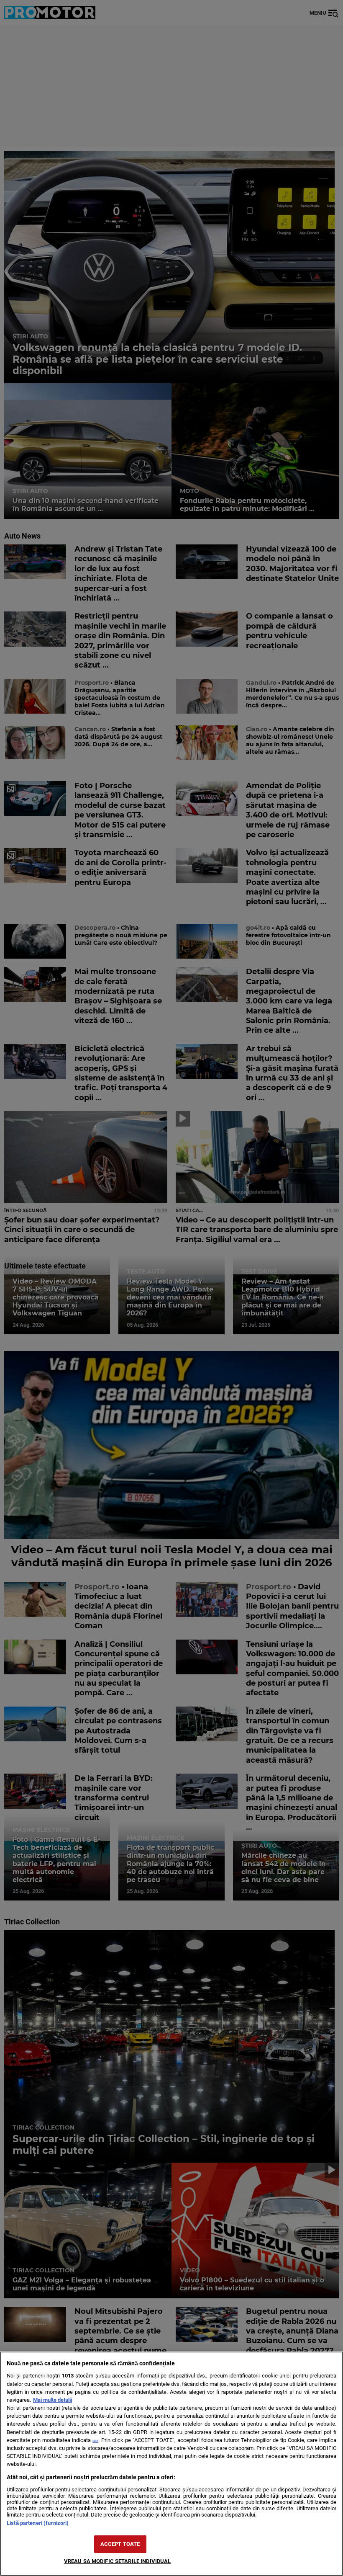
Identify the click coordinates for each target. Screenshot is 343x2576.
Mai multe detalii (52, 2400)
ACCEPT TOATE (120, 2544)
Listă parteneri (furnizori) (38, 2523)
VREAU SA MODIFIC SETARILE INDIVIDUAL (118, 2561)
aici (95, 2441)
